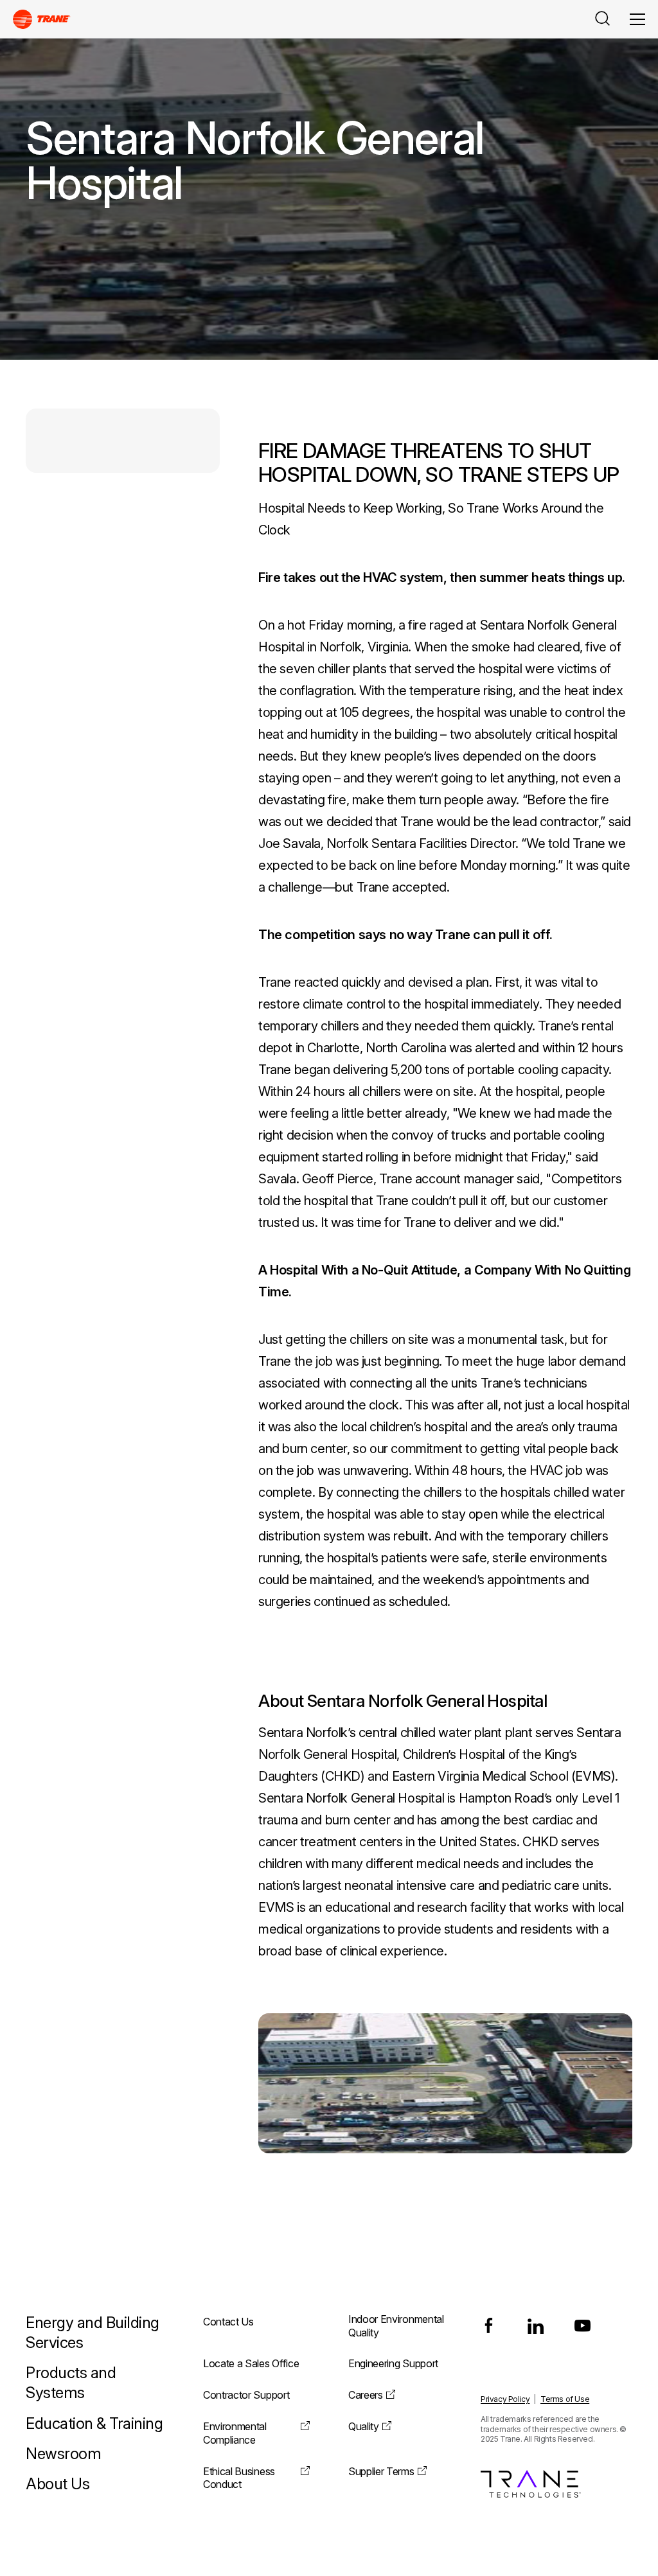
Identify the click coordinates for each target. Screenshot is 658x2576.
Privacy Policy (505, 2399)
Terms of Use (565, 2399)
